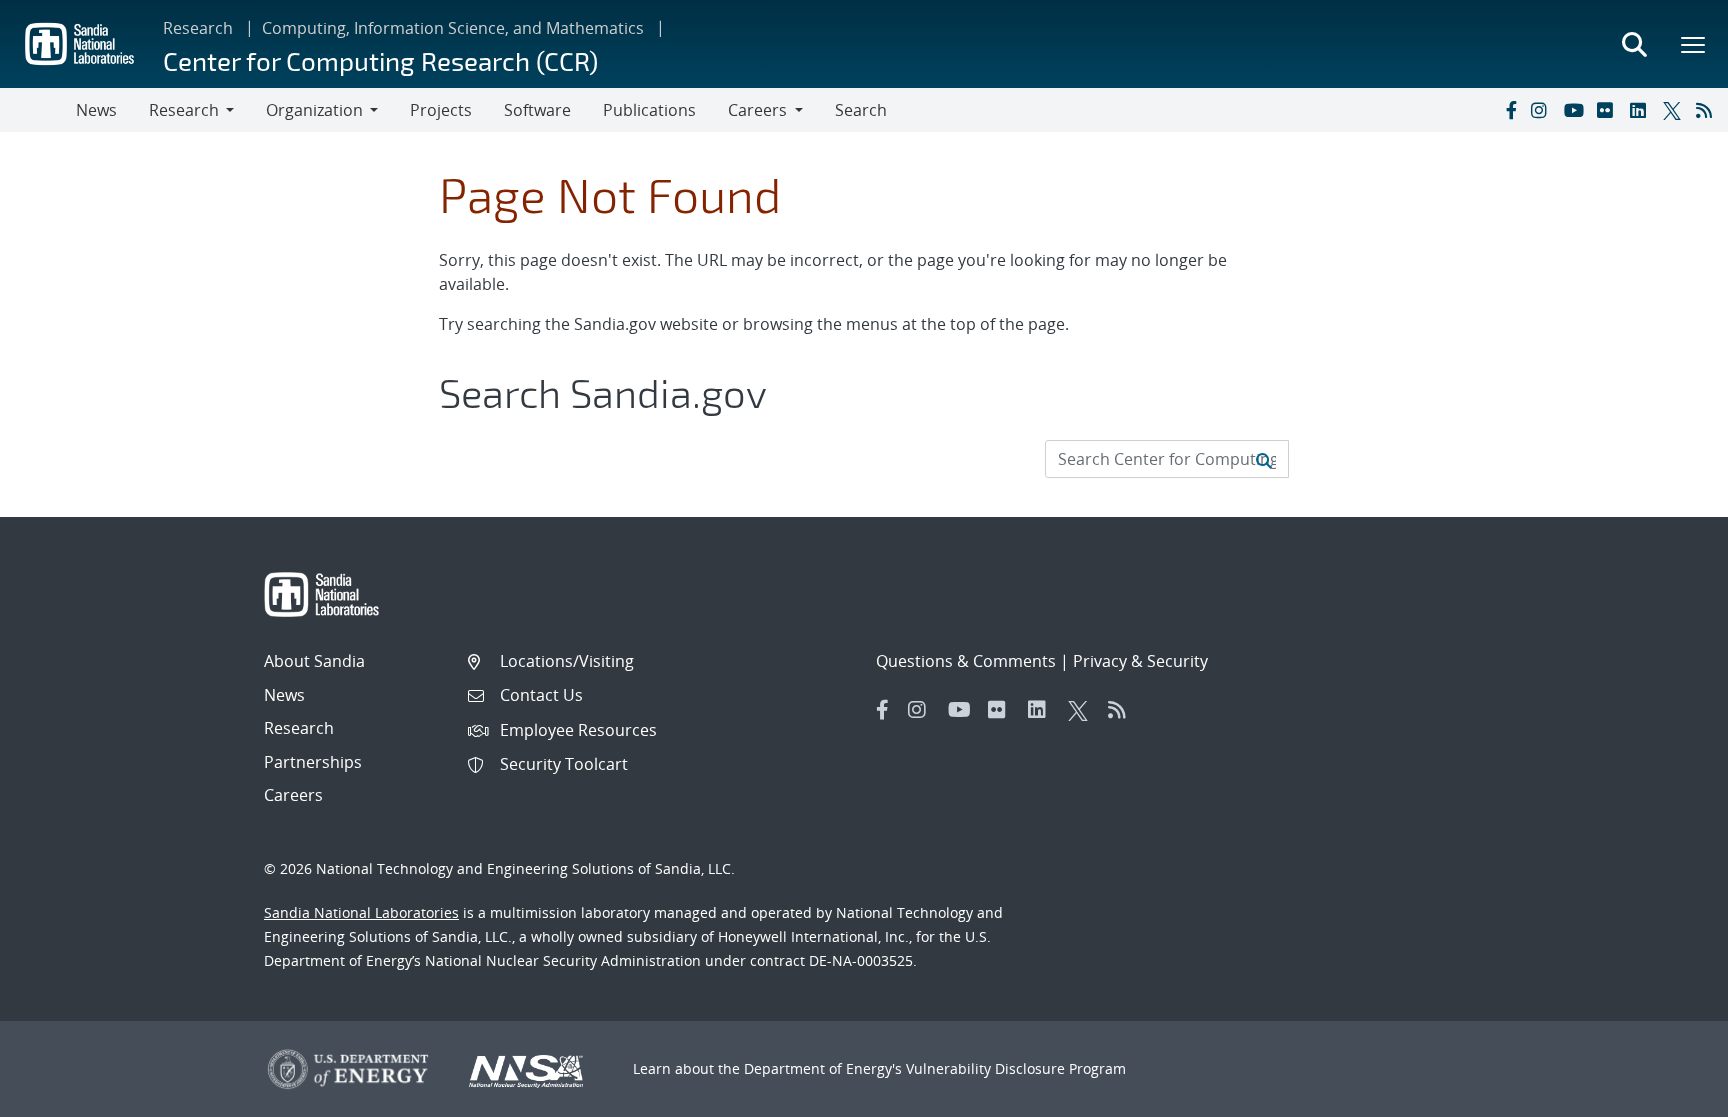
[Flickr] (1609, 110)
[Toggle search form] (1634, 44)
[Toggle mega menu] (1694, 44)
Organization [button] (314, 110)
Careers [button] (757, 110)
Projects (441, 110)
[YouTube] (1576, 110)
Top (1668, 1094)
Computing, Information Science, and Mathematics (453, 28)
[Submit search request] (1264, 459)
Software (537, 110)
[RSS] (1708, 110)
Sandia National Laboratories (361, 912)
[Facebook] (1510, 110)
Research (198, 28)
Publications (649, 110)
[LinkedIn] (1642, 110)
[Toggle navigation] (38, 110)
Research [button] (184, 110)
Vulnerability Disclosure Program (1016, 1068)
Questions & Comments (966, 661)
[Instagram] (1543, 110)
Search (861, 110)
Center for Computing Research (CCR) (380, 60)
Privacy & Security (1140, 661)
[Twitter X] (1675, 110)
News (96, 110)
